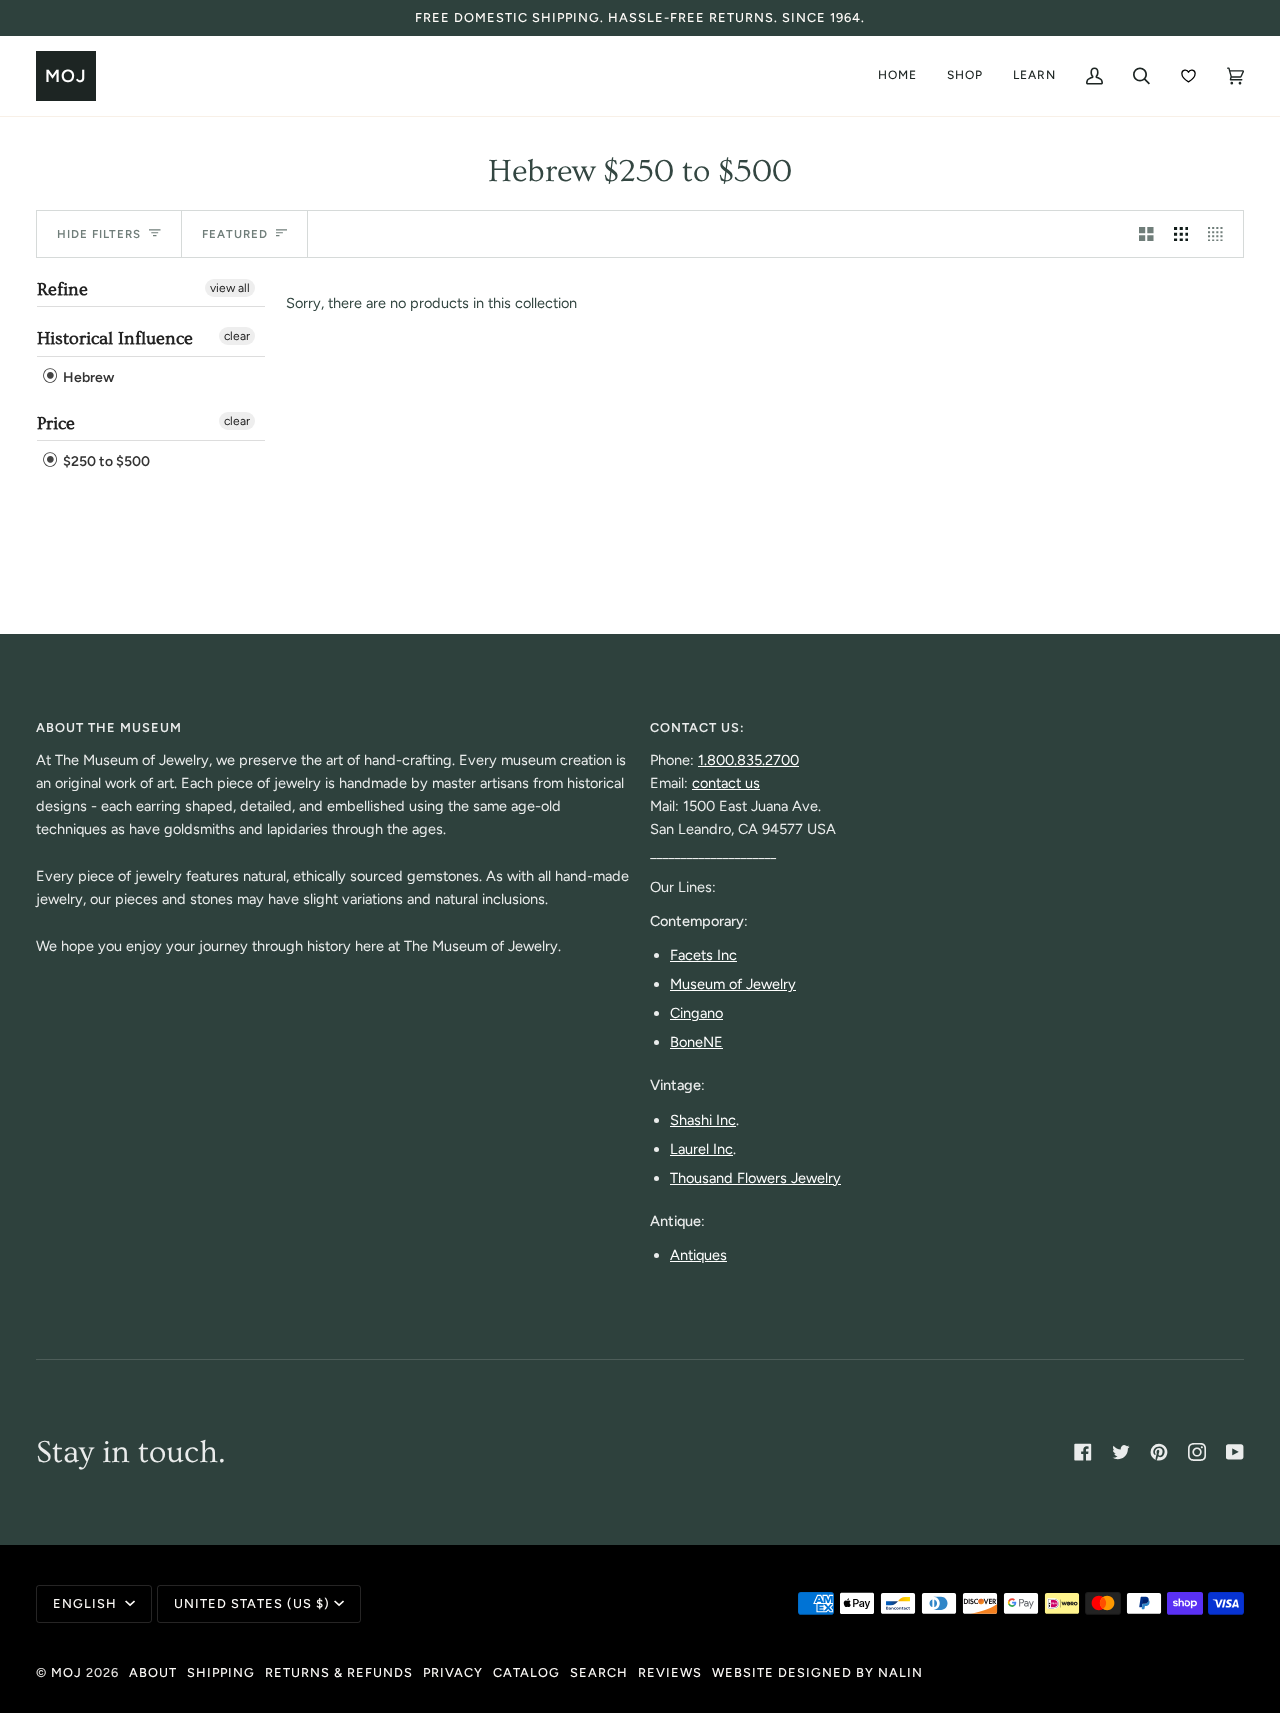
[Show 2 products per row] (1146, 234)
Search (599, 1672)
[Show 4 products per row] (1220, 234)
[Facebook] (1083, 1452)
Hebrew (87, 377)
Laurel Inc (701, 1149)
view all (230, 288)
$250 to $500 (105, 462)
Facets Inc (703, 955)
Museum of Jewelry (733, 984)
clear (237, 336)
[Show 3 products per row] (1181, 234)
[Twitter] (1121, 1452)
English (87, 1603)
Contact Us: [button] (697, 727)
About (153, 1672)
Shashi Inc (703, 1120)
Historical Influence (115, 338)
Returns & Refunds (339, 1672)
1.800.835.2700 (748, 760)
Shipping (221, 1672)
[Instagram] (1197, 1452)
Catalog (526, 1672)
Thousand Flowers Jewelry (755, 1178)
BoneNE (696, 1042)
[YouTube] (1235, 1452)
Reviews (670, 1672)
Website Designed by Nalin (817, 1672)
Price (56, 423)
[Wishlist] (1188, 76)
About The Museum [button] (109, 727)
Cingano (696, 1013)
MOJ (66, 1672)
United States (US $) (252, 1603)
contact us (726, 783)
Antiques (698, 1255)
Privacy (453, 1672)
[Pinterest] (1159, 1452)
